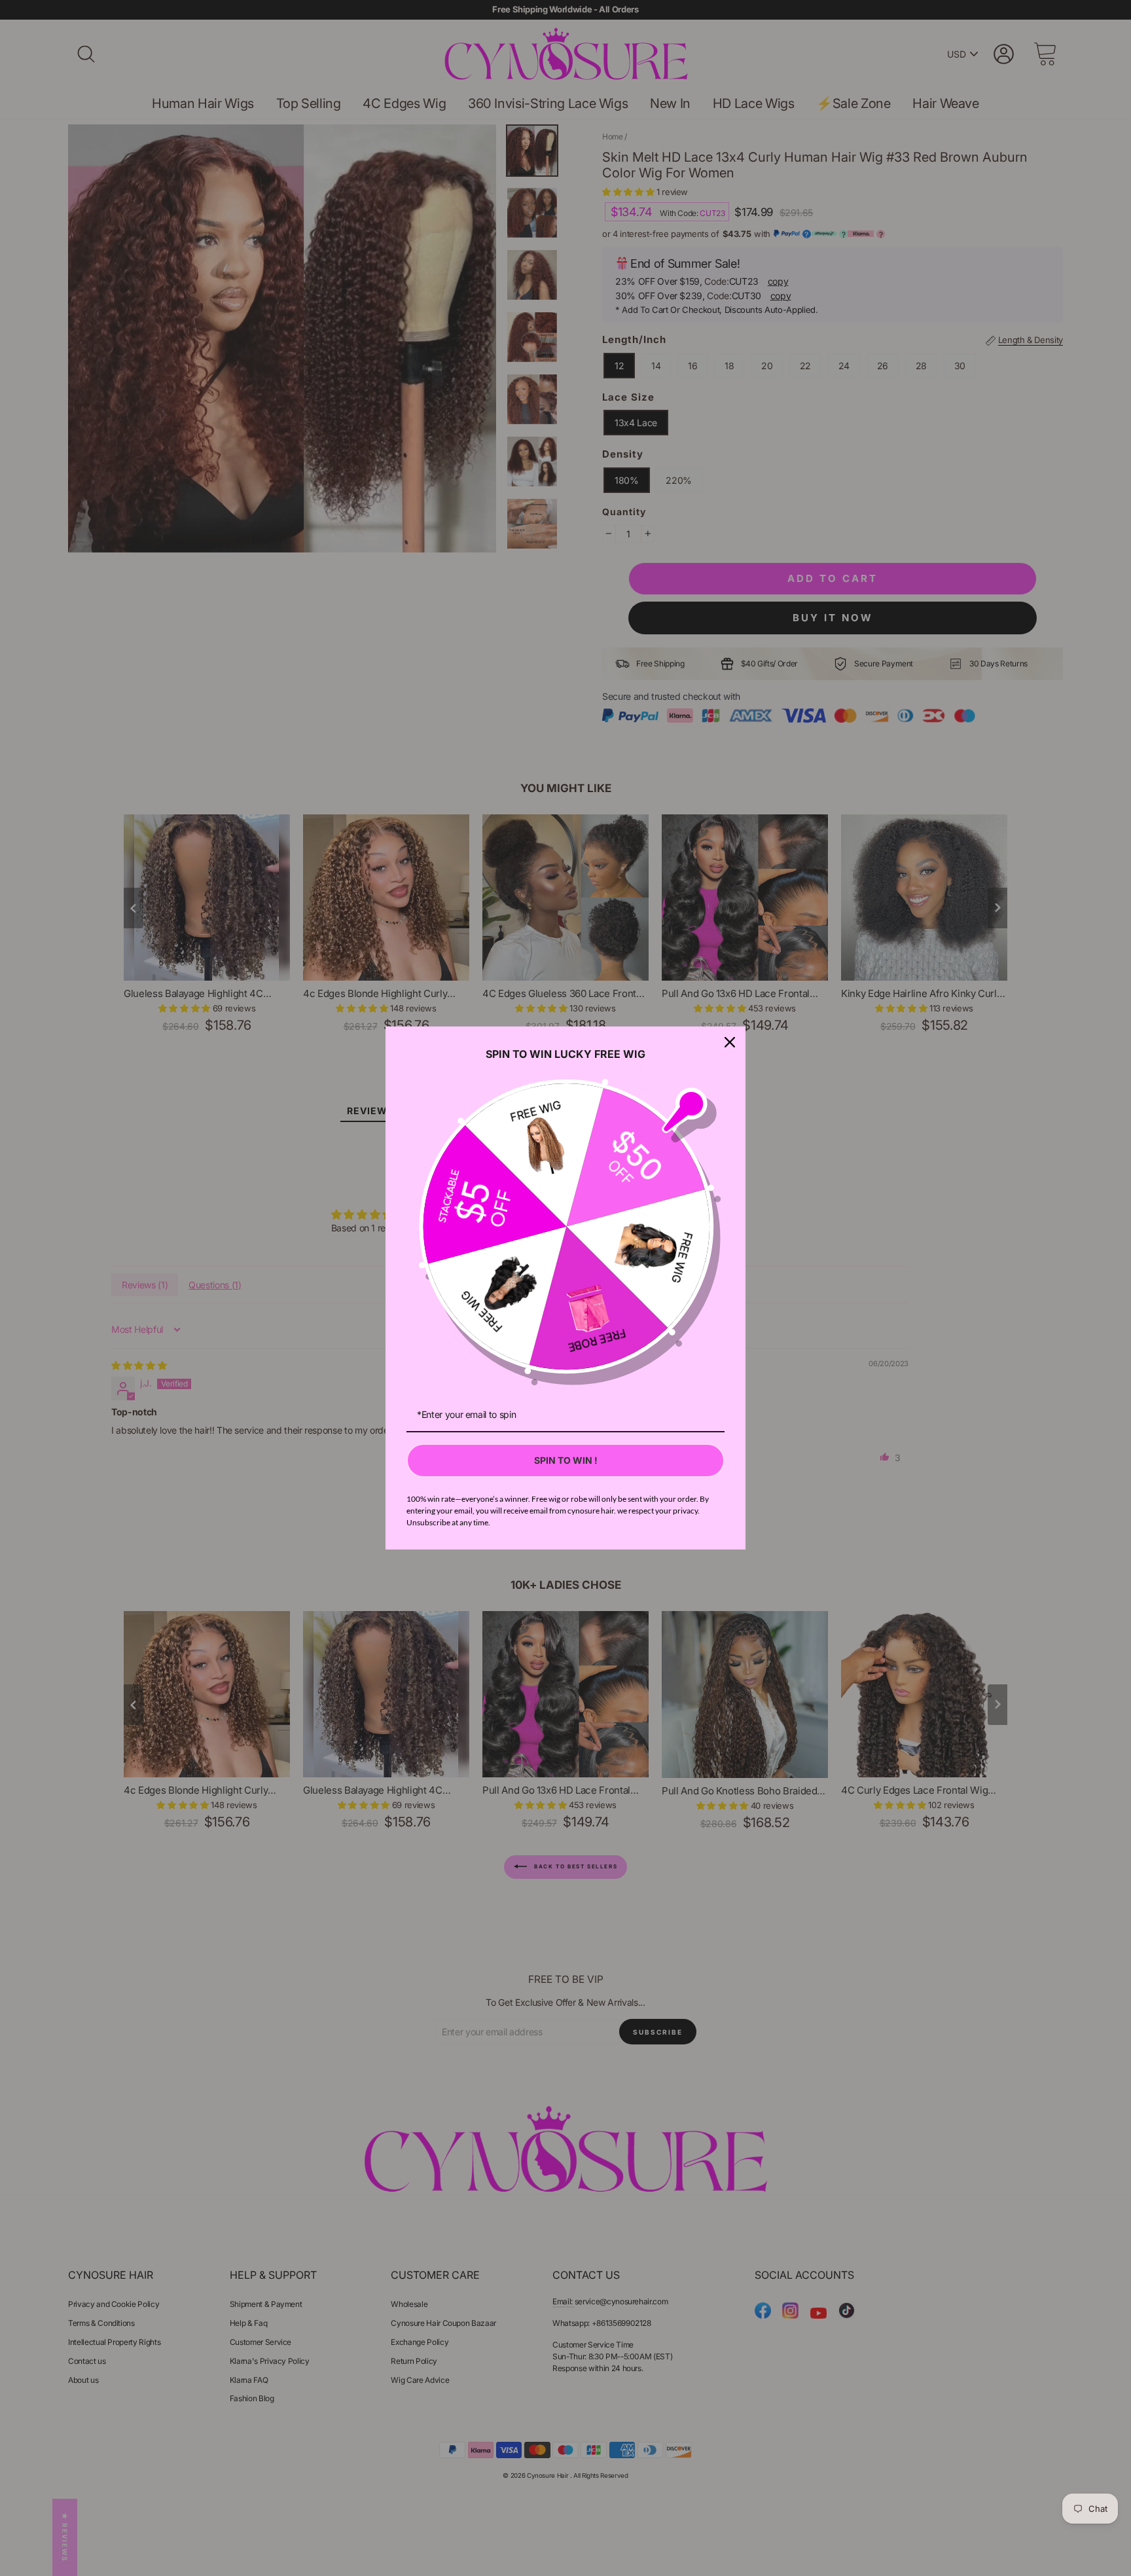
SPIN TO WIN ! (566, 1460)
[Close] (730, 1042)
